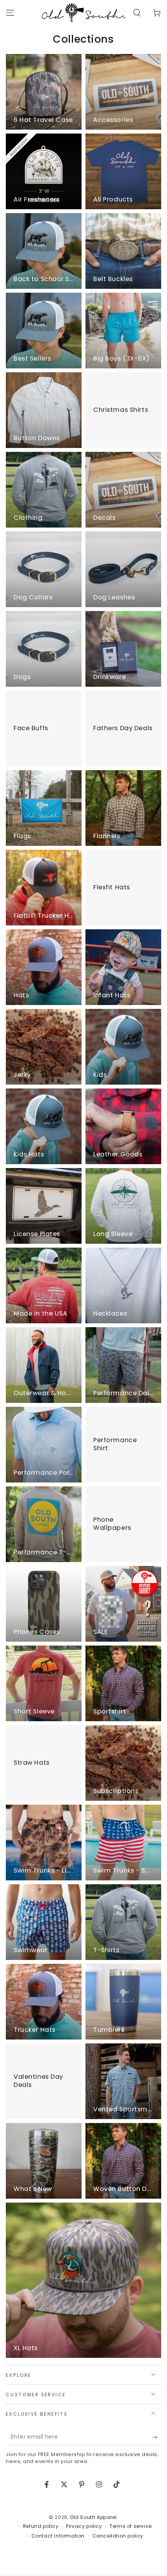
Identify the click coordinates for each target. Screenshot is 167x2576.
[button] (137, 13)
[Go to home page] (84, 13)
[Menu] (10, 13)
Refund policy (41, 2526)
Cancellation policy (118, 2536)
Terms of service (131, 2526)
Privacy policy (84, 2526)
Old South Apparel (93, 2517)
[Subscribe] (157, 2437)
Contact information (58, 2536)
